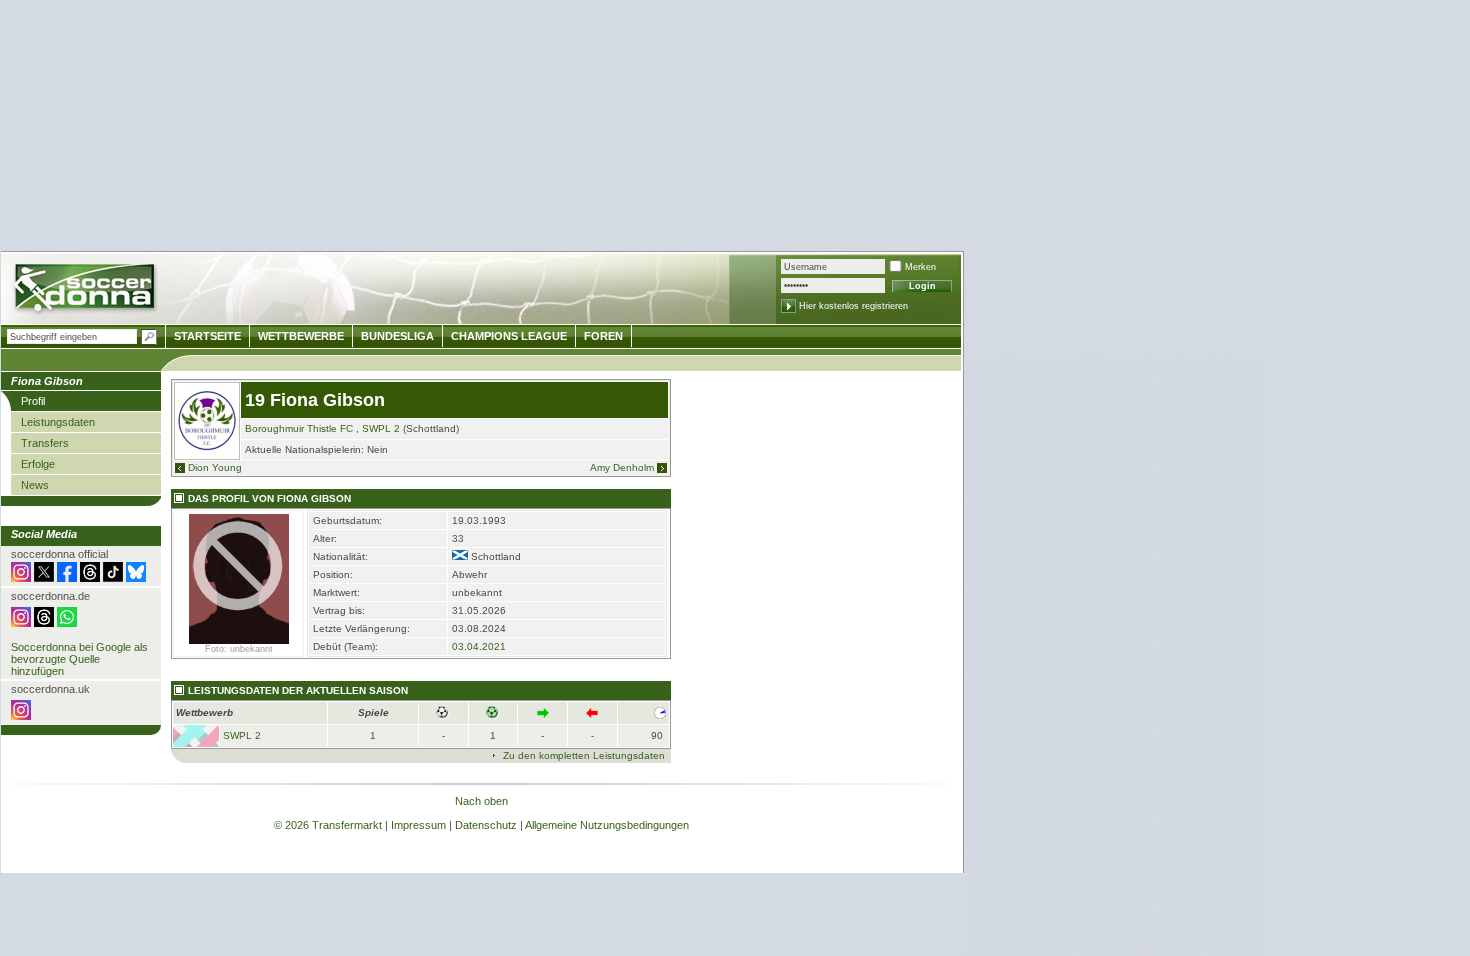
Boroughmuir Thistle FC (299, 428)
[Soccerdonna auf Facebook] (67, 578)
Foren (603, 336)
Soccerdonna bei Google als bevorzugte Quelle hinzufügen (79, 659)
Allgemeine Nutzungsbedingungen (607, 825)
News (35, 485)
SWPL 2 (381, 428)
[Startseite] (86, 290)
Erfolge (38, 464)
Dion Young (215, 467)
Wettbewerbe (301, 336)
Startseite (207, 336)
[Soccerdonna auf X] (44, 578)
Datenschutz (486, 825)
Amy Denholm (622, 467)
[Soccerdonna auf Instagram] (21, 578)
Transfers (45, 443)
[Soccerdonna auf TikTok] (113, 578)
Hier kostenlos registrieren (853, 306)
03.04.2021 (479, 646)
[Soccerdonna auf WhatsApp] (67, 623)
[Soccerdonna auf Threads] (90, 578)
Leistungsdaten (58, 422)
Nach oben (481, 801)
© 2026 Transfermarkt (328, 825)
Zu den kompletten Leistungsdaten (584, 755)
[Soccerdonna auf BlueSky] (136, 578)
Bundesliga (397, 336)
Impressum (418, 825)
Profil (33, 401)
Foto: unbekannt (239, 649)
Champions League (509, 336)
